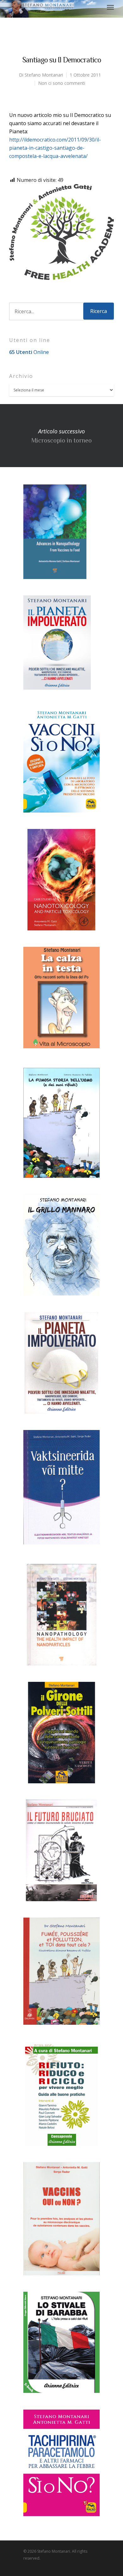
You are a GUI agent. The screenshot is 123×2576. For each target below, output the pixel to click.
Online (29, 352)
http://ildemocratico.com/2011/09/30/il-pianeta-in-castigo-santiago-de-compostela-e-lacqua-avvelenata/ (55, 148)
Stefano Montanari (44, 75)
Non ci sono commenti (62, 83)
